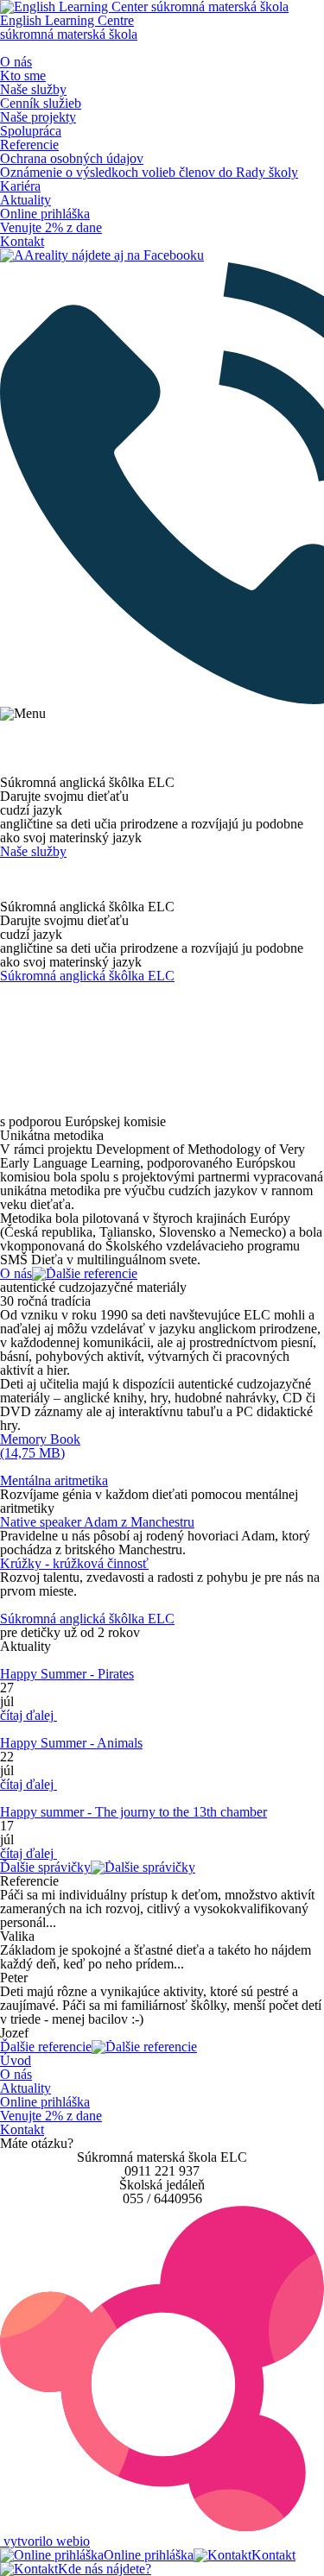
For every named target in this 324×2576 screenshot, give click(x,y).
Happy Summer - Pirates (67, 1674)
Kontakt (22, 241)
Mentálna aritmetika (54, 1480)
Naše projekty (38, 117)
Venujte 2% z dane (51, 227)
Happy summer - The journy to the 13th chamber (133, 1812)
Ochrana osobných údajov (72, 158)
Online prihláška (45, 214)
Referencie (29, 145)
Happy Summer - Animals (71, 1743)
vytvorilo (45, 2541)
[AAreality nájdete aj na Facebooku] (102, 255)
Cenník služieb (41, 103)
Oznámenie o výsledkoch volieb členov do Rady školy (149, 172)
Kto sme (23, 76)
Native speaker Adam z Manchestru (97, 1522)
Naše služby (33, 89)
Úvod (16, 2060)
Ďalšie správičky (45, 1867)
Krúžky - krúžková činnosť (74, 1563)
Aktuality (25, 200)
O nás (16, 62)
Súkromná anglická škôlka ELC (87, 976)
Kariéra (20, 186)
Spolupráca (31, 131)
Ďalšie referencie (46, 2047)
